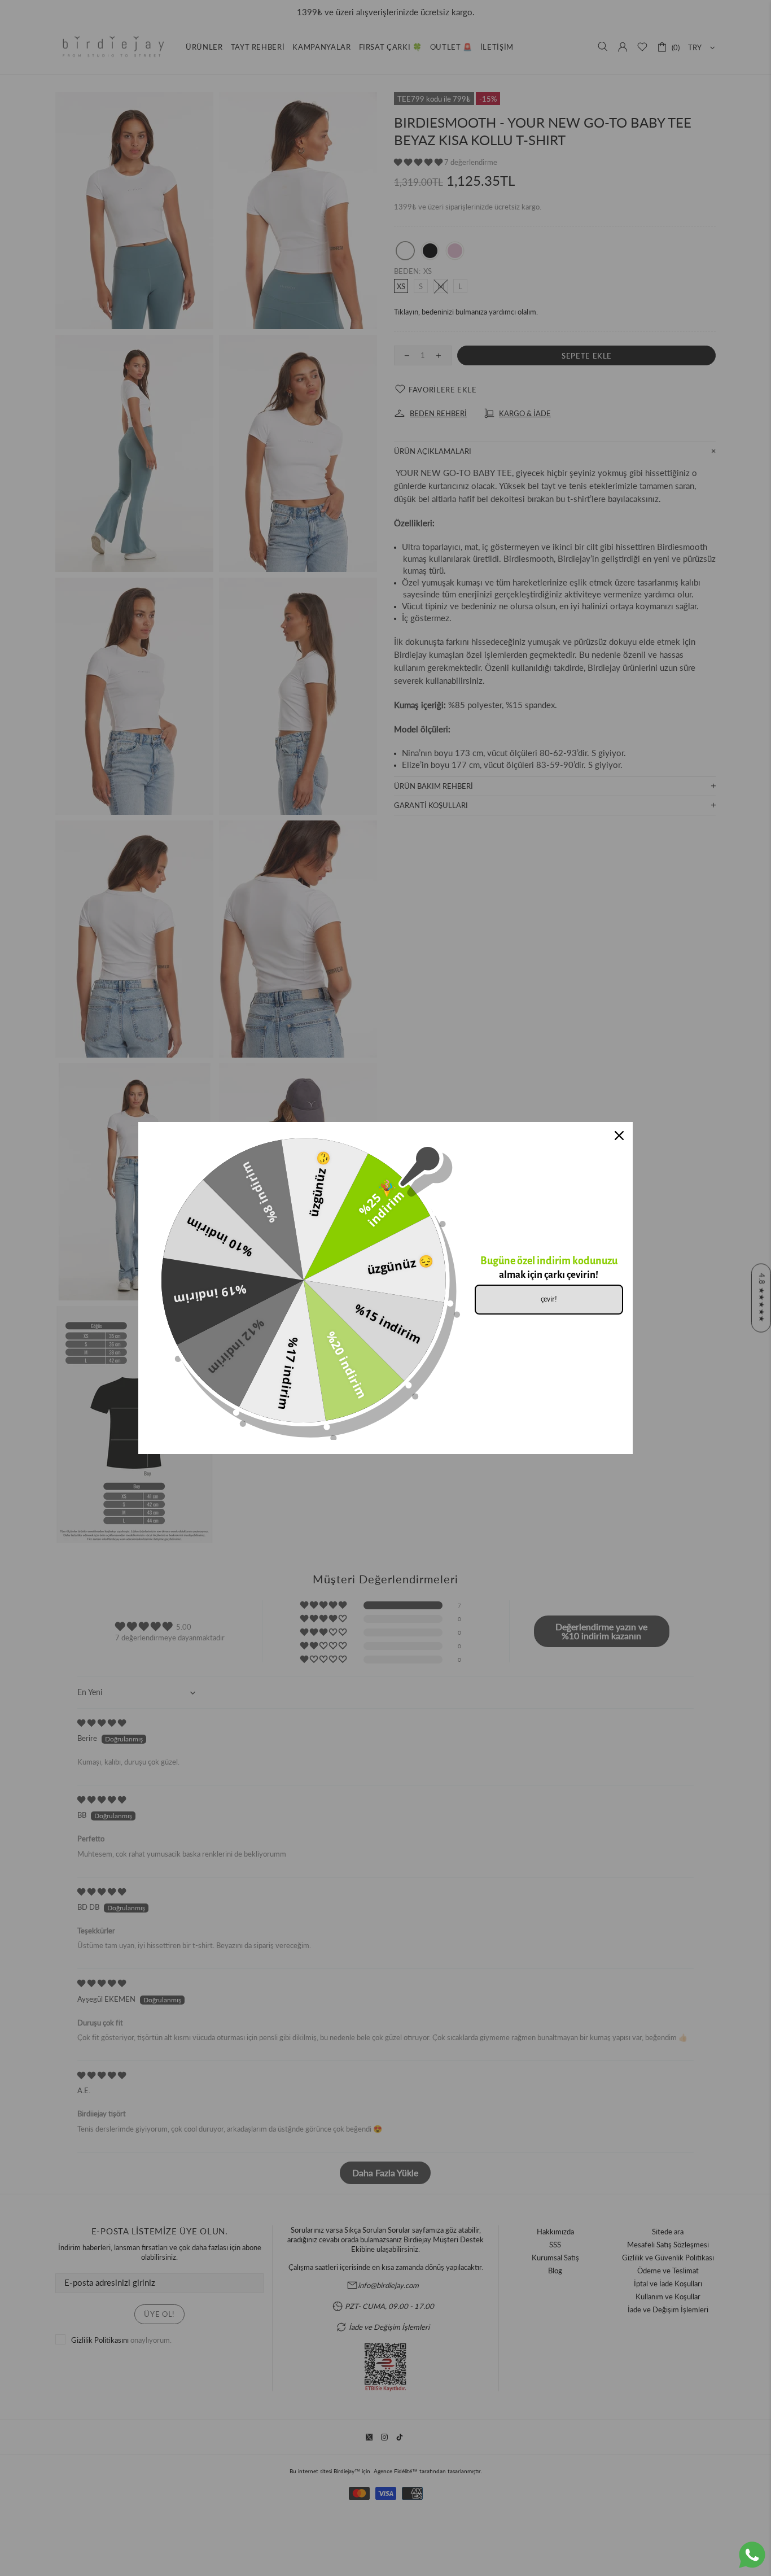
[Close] (619, 1136)
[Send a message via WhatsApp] (752, 2555)
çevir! (549, 1299)
